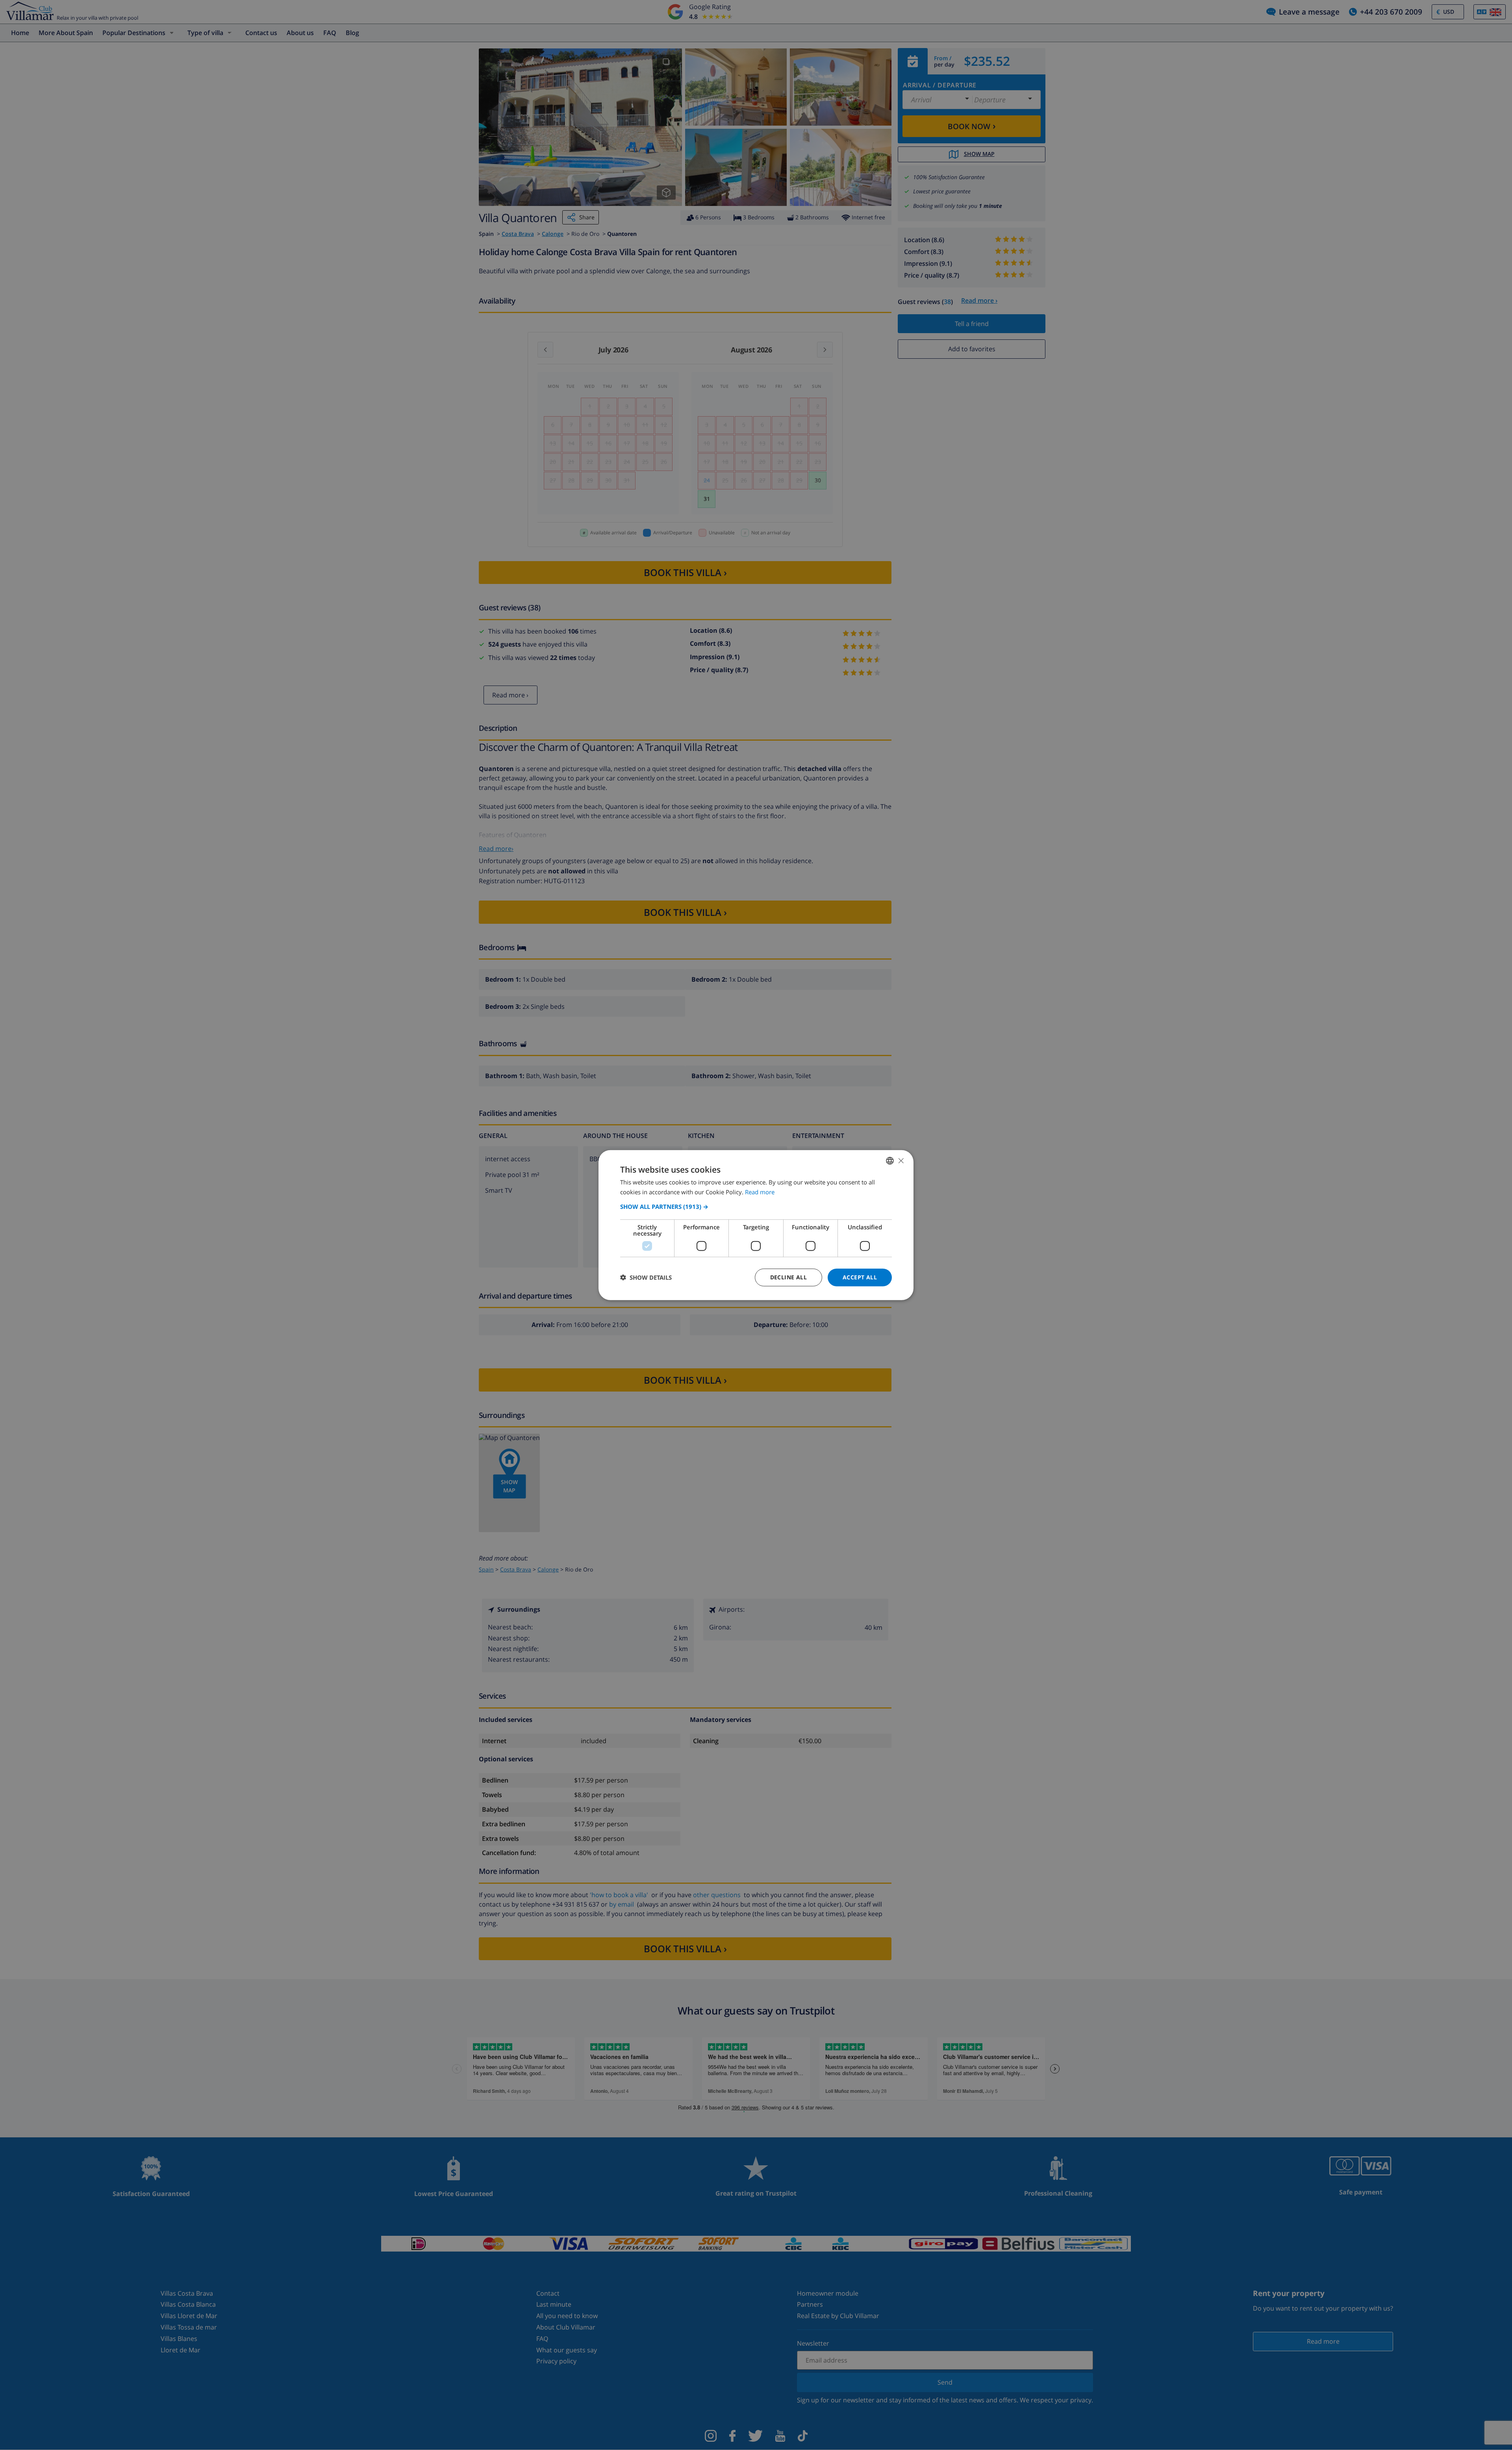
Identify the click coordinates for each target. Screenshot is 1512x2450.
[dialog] (756, 1225)
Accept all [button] (860, 1277)
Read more (760, 1192)
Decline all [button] (788, 1277)
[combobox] (890, 1161)
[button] (756, 1206)
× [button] (901, 1160)
